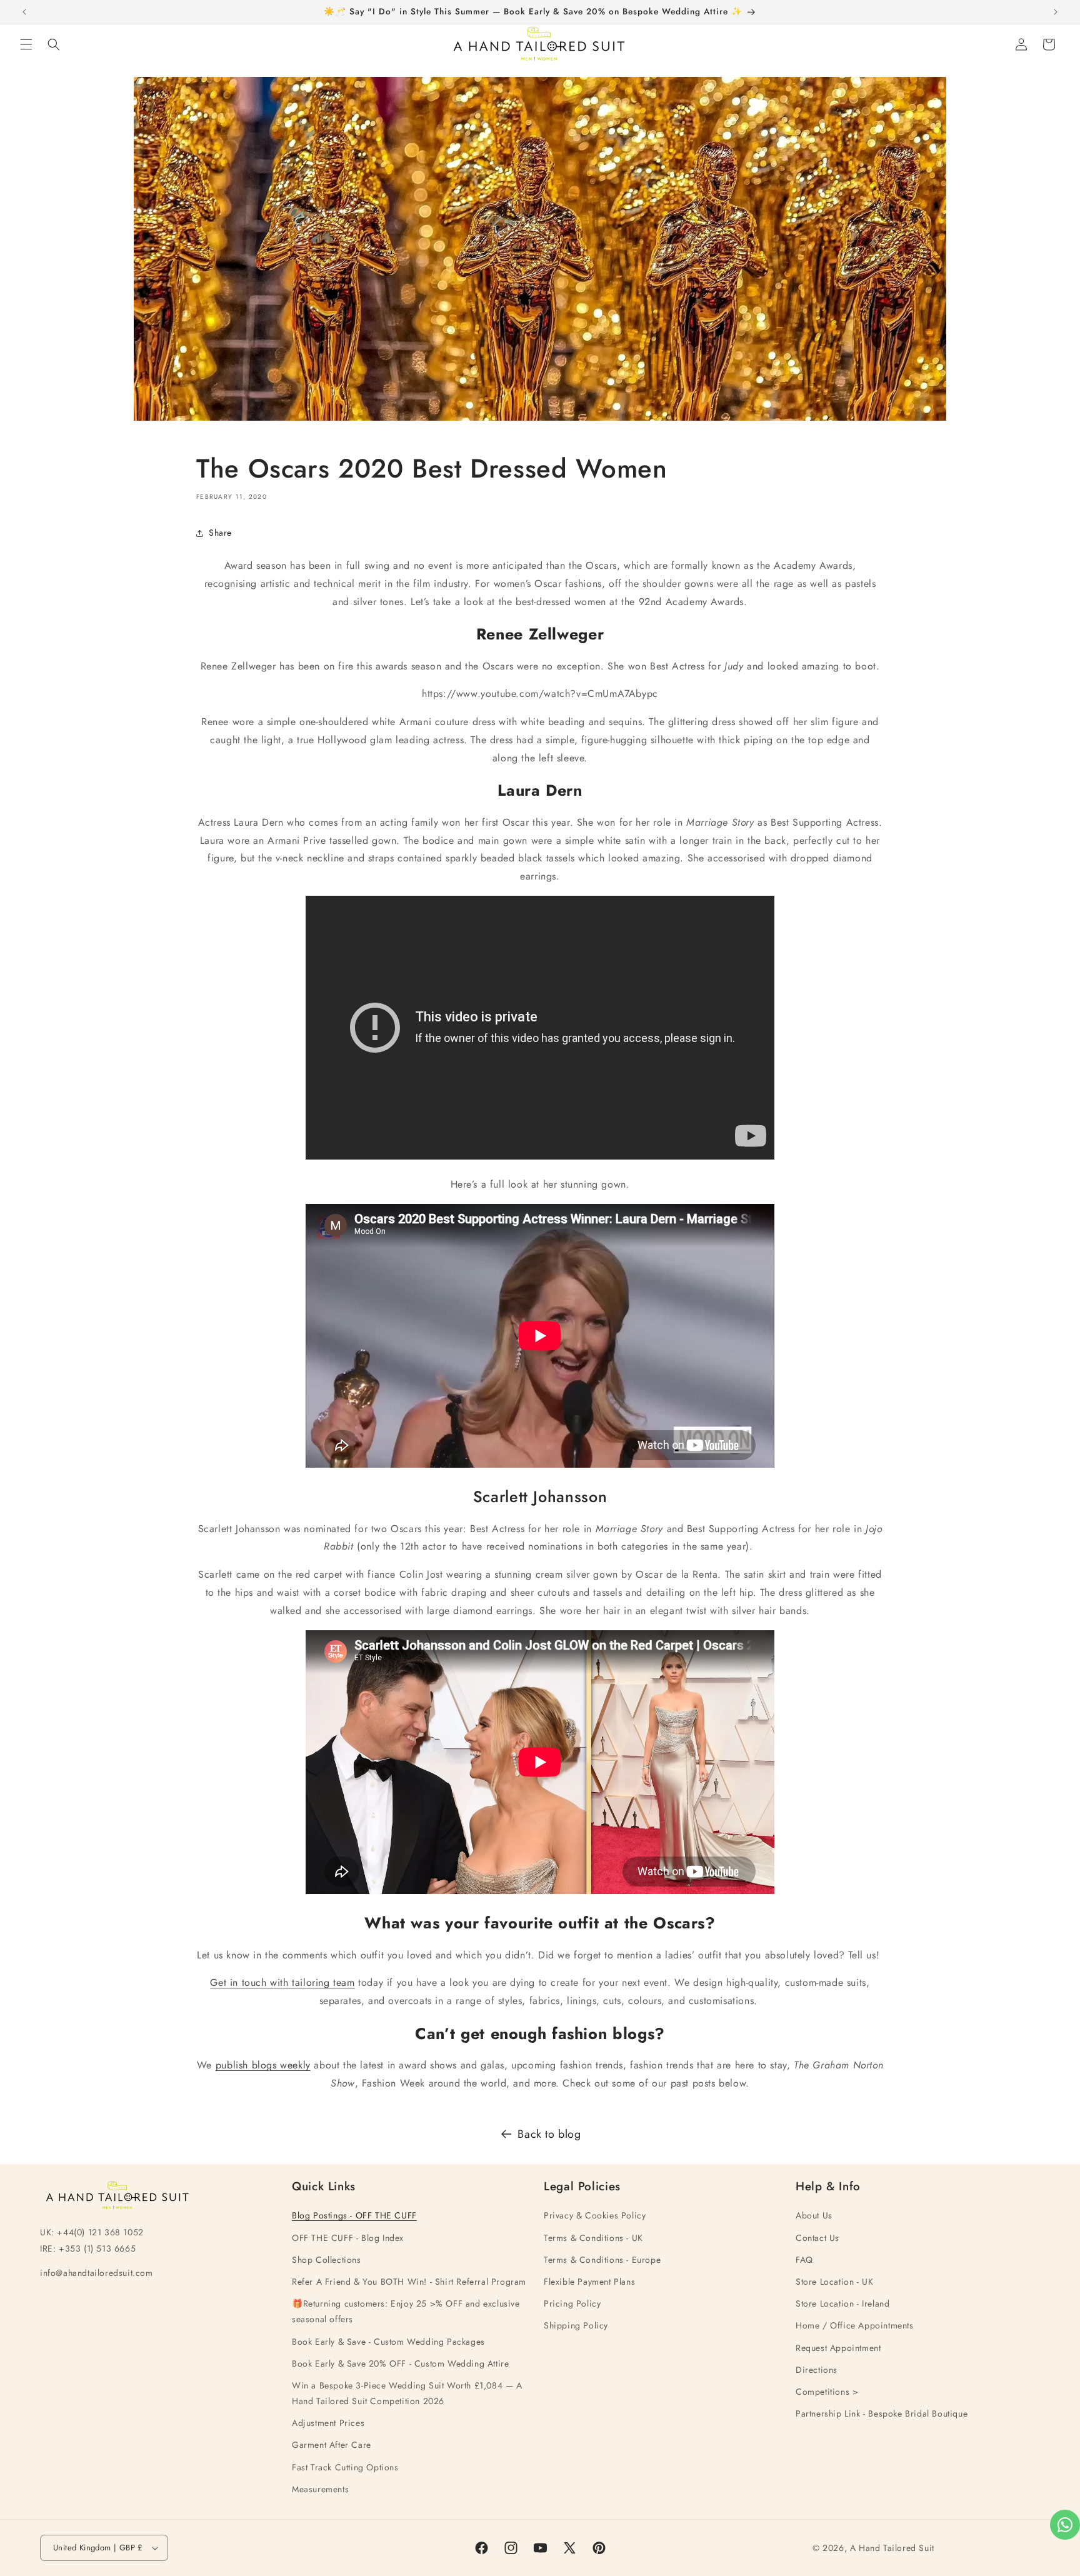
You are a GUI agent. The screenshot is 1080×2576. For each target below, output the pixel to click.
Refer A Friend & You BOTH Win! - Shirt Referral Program (409, 2282)
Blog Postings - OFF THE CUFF (354, 2215)
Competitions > (827, 2392)
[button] (26, 44)
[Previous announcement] (24, 12)
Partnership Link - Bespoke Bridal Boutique (882, 2413)
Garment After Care (332, 2445)
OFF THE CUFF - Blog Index (348, 2238)
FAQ (804, 2260)
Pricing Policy (572, 2303)
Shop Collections (327, 2260)
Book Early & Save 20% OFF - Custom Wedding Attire (400, 2363)
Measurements (320, 2489)
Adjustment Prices (328, 2423)
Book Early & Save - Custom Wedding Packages (388, 2342)
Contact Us (817, 2238)
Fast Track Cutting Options (345, 2467)
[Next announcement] (1056, 12)
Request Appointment (838, 2348)
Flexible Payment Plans (589, 2282)
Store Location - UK (834, 2282)
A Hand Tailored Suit (892, 2548)
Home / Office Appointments (855, 2325)
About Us (814, 2215)
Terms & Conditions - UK (593, 2238)
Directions (817, 2370)
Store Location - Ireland (842, 2303)
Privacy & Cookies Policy (595, 2215)
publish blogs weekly (263, 2065)
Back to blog (549, 2134)
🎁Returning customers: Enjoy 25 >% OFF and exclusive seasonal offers (406, 2311)
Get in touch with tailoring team (282, 1982)
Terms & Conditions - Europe (602, 2260)
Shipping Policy (576, 2325)
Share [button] (220, 533)
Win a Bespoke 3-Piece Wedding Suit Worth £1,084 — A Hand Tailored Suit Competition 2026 (407, 2393)
